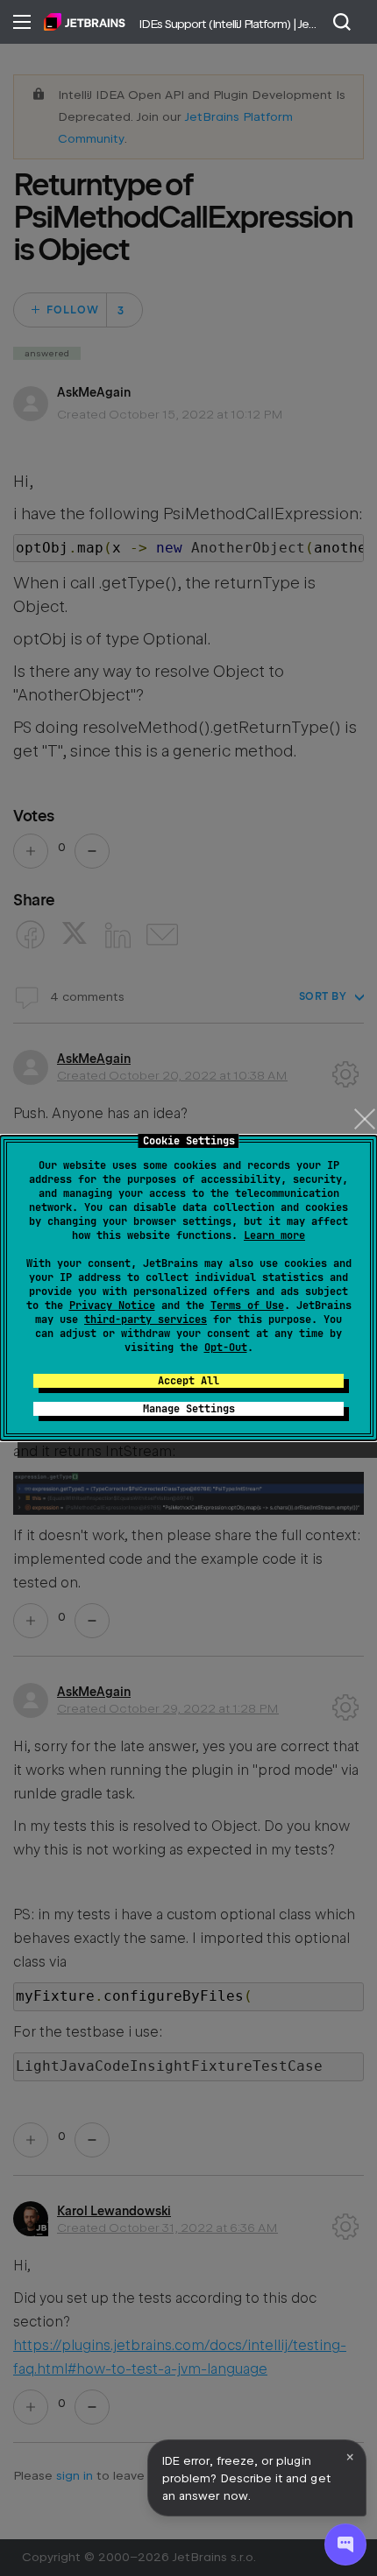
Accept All (188, 1381)
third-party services (146, 1320)
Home (85, 22)
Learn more (274, 1235)
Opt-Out (226, 1348)
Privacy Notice (112, 1306)
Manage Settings (189, 1409)
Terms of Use (247, 1306)
